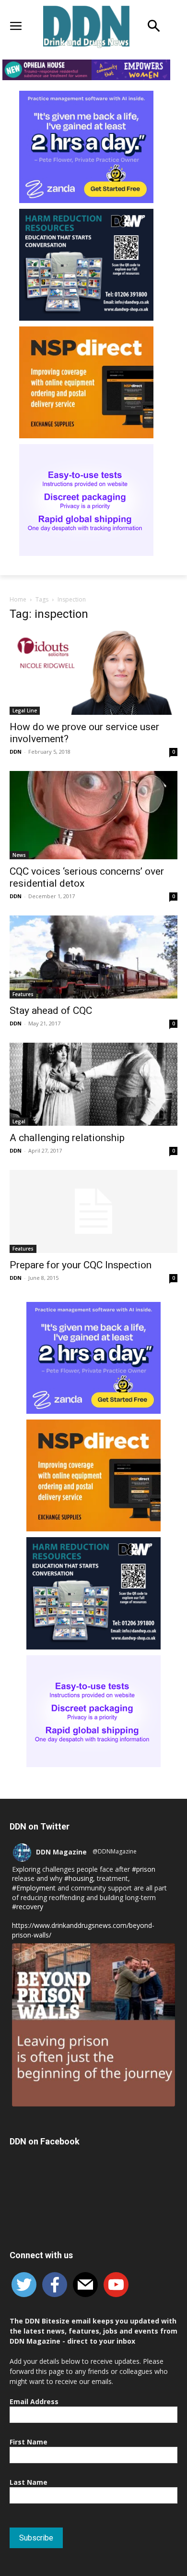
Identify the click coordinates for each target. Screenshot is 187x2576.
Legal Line (25, 710)
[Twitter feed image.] (93, 2025)
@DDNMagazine (115, 1851)
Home (18, 599)
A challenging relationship (67, 1138)
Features (23, 994)
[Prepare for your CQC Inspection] (93, 1211)
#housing (79, 1878)
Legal (19, 1121)
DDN (16, 752)
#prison (144, 1869)
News (19, 855)
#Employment (34, 1888)
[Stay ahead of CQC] (93, 957)
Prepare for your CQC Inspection (81, 1265)
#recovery (28, 1907)
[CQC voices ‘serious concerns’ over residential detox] (93, 815)
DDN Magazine (61, 1852)
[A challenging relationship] (93, 1084)
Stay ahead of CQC (51, 1011)
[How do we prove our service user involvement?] (93, 673)
